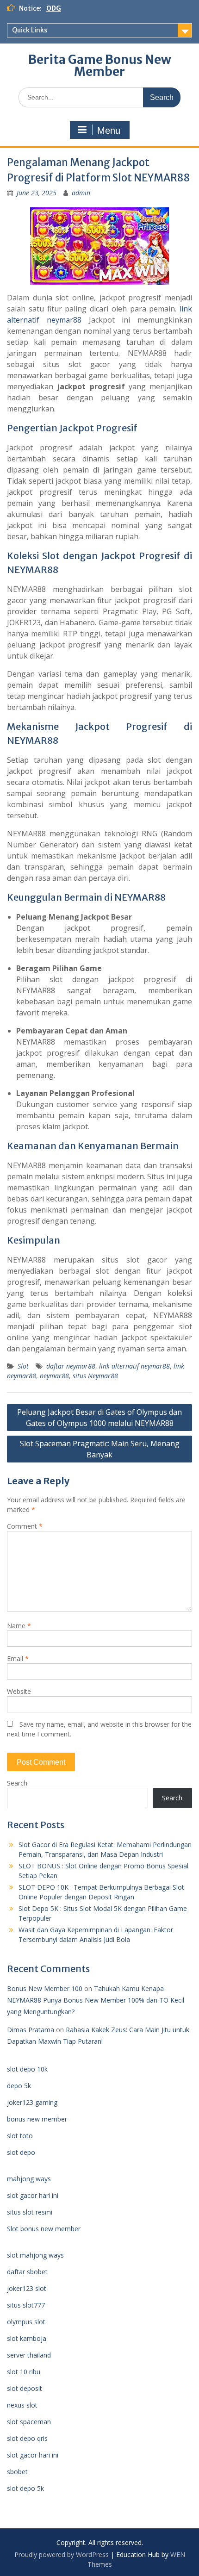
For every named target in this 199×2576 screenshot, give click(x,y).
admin (81, 193)
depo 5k (19, 2086)
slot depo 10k (27, 2069)
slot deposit (25, 2388)
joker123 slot (27, 2288)
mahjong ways (29, 2179)
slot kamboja (27, 2338)
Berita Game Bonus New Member (100, 65)
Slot (23, 1366)
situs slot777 (26, 2305)
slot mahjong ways (35, 2255)
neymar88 (54, 1376)
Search (17, 1783)
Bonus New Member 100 (45, 1988)
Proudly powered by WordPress (62, 2554)
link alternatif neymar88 (134, 1366)
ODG (54, 8)
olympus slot (26, 2322)
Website (19, 1691)
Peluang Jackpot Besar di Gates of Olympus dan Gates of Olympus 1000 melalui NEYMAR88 (99, 1418)
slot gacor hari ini (33, 2195)
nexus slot (22, 2405)
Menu (109, 131)
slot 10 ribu (24, 2372)
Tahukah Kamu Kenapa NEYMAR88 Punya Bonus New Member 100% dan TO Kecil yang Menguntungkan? (96, 2000)
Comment (25, 1526)
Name (19, 1626)
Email (18, 1658)
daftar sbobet (27, 2272)
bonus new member (37, 2119)
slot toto (20, 2136)
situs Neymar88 (95, 1376)
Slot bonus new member (44, 2229)
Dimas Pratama (31, 2030)
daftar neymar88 (71, 1366)
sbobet (17, 2472)
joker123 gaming (32, 2102)
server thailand (29, 2355)
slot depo (21, 2152)
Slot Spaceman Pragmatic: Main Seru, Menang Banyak (100, 1449)
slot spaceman (29, 2422)
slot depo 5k (25, 2488)
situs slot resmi (30, 2212)
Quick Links (30, 30)
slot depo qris (27, 2438)
